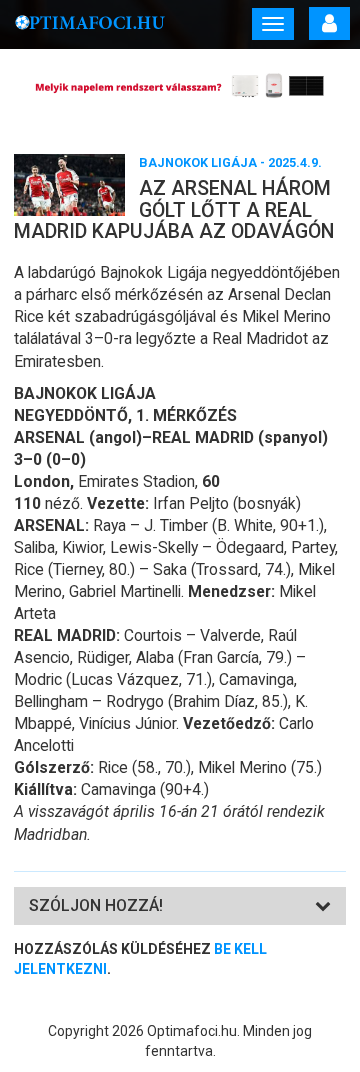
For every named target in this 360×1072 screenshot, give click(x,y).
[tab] (180, 906)
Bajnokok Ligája (198, 162)
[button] (96, 905)
